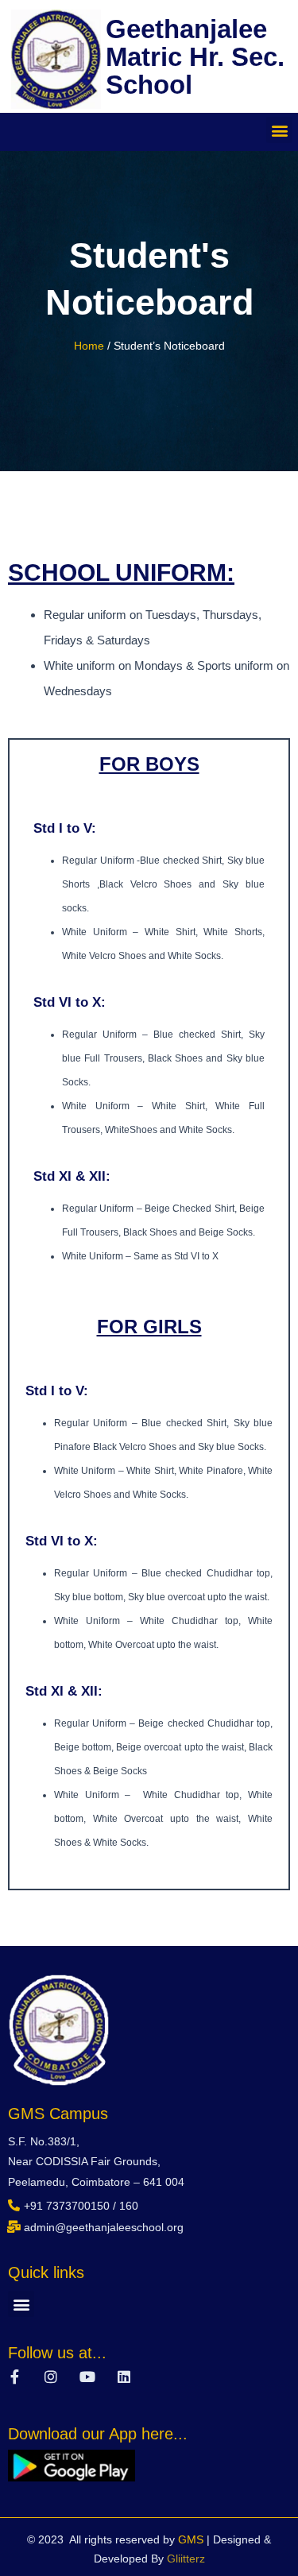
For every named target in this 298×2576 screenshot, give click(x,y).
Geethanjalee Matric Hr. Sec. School (195, 57)
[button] (279, 130)
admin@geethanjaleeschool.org (104, 2227)
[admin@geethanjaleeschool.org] (14, 2227)
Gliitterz (186, 2559)
